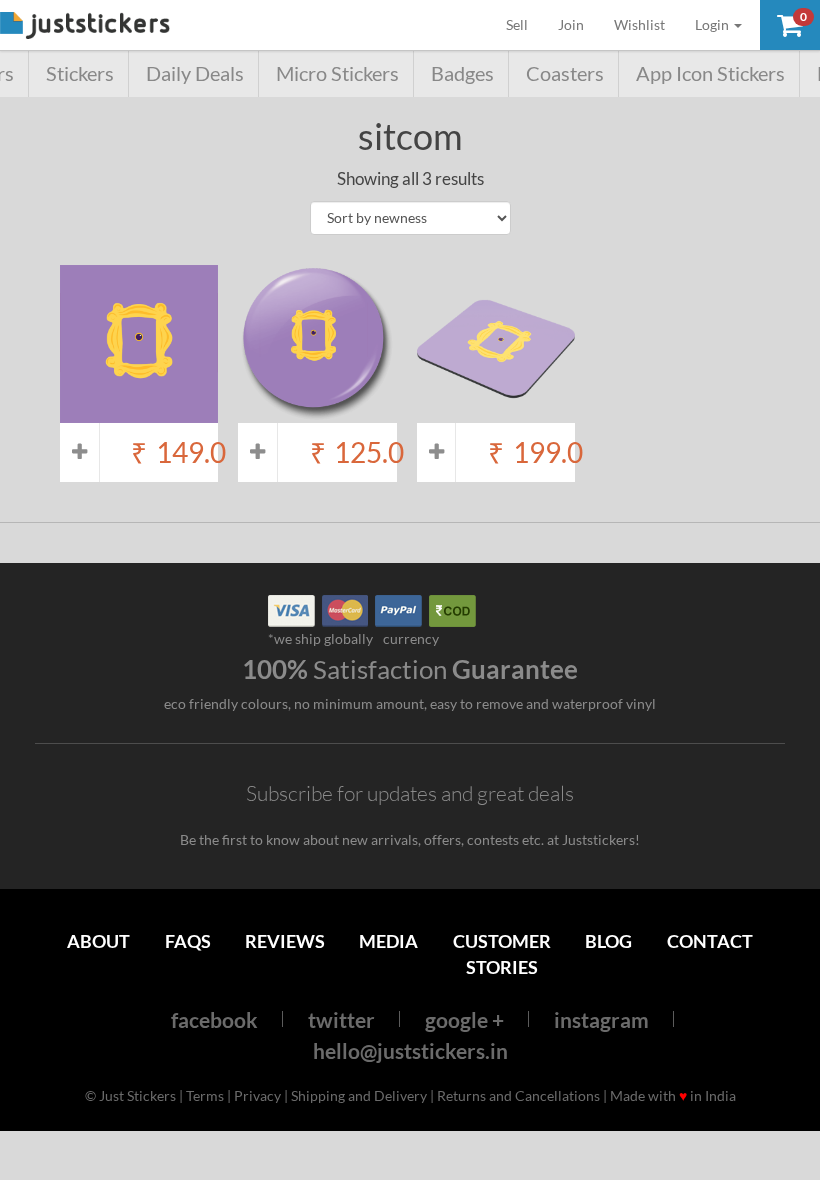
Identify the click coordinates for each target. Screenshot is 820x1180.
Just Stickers (85, 26)
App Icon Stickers (710, 73)
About (98, 941)
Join (571, 24)
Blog (608, 941)
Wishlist (639, 24)
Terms (205, 1095)
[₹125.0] (317, 412)
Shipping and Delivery (359, 1095)
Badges (462, 73)
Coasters (565, 73)
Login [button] (713, 24)
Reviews (285, 941)
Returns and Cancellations (518, 1095)
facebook (214, 1019)
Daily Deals (195, 73)
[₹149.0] (139, 412)
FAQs (188, 941)
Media (388, 941)
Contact (710, 941)
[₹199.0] (496, 412)
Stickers (80, 73)
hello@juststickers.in (410, 1050)
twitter (341, 1019)
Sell (524, 24)
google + (464, 1019)
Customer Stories (502, 953)
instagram (601, 1019)
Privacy (257, 1095)
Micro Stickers (337, 73)
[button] (790, 25)
